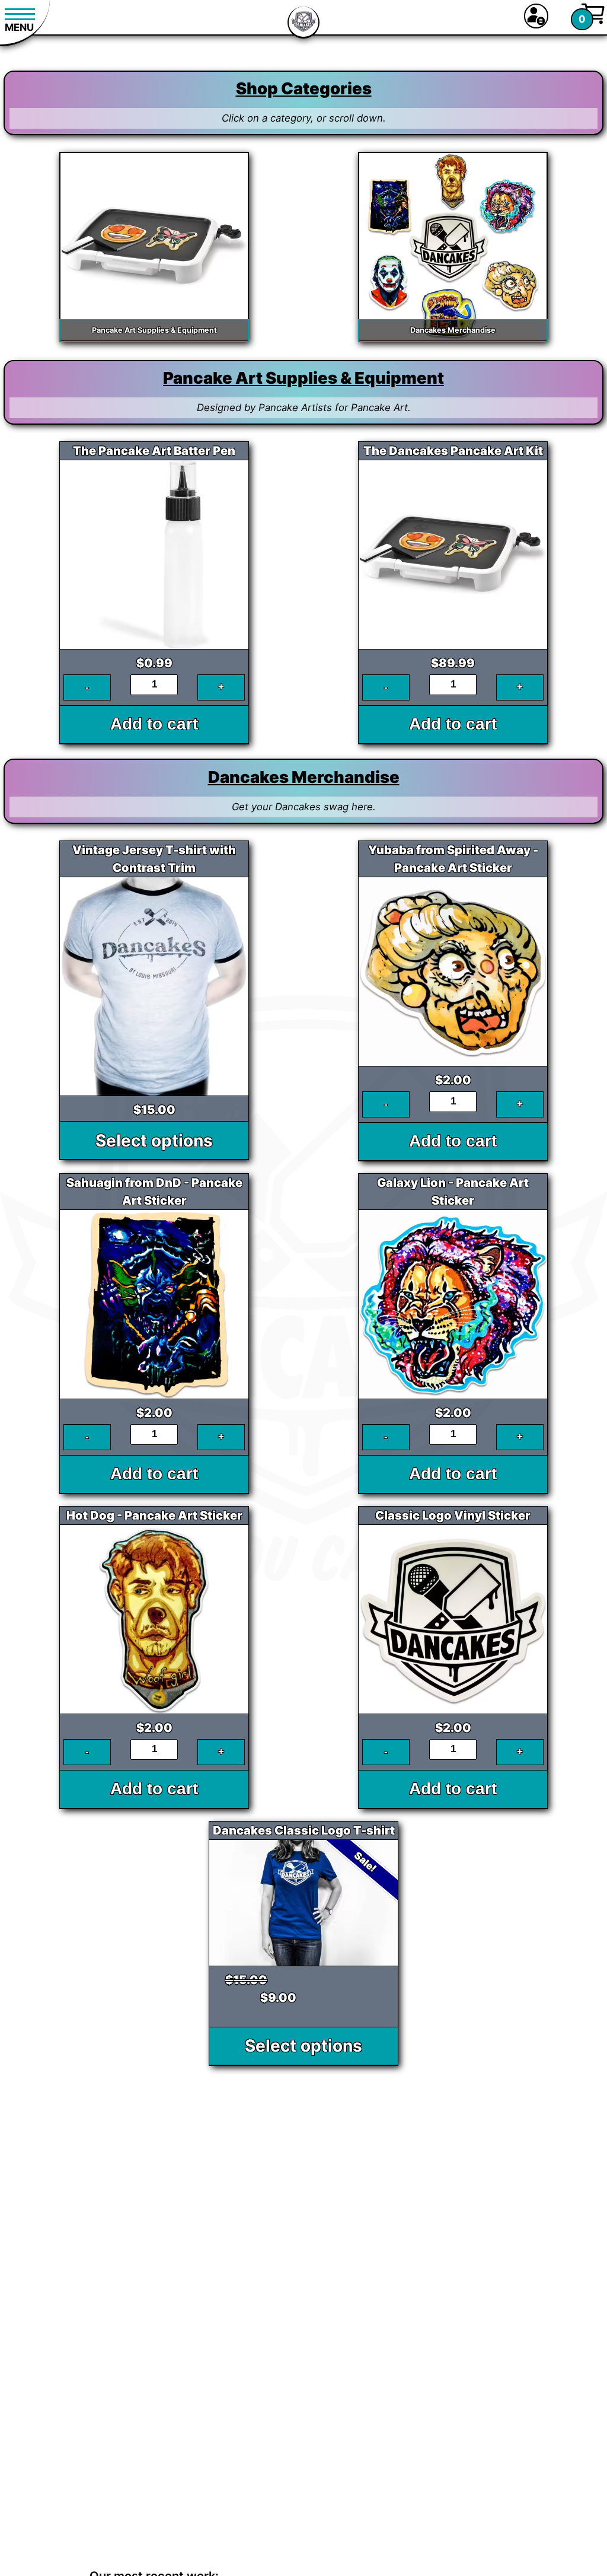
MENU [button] (19, 27)
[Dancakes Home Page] (303, 24)
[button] (536, 16)
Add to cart (154, 724)
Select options (154, 1141)
